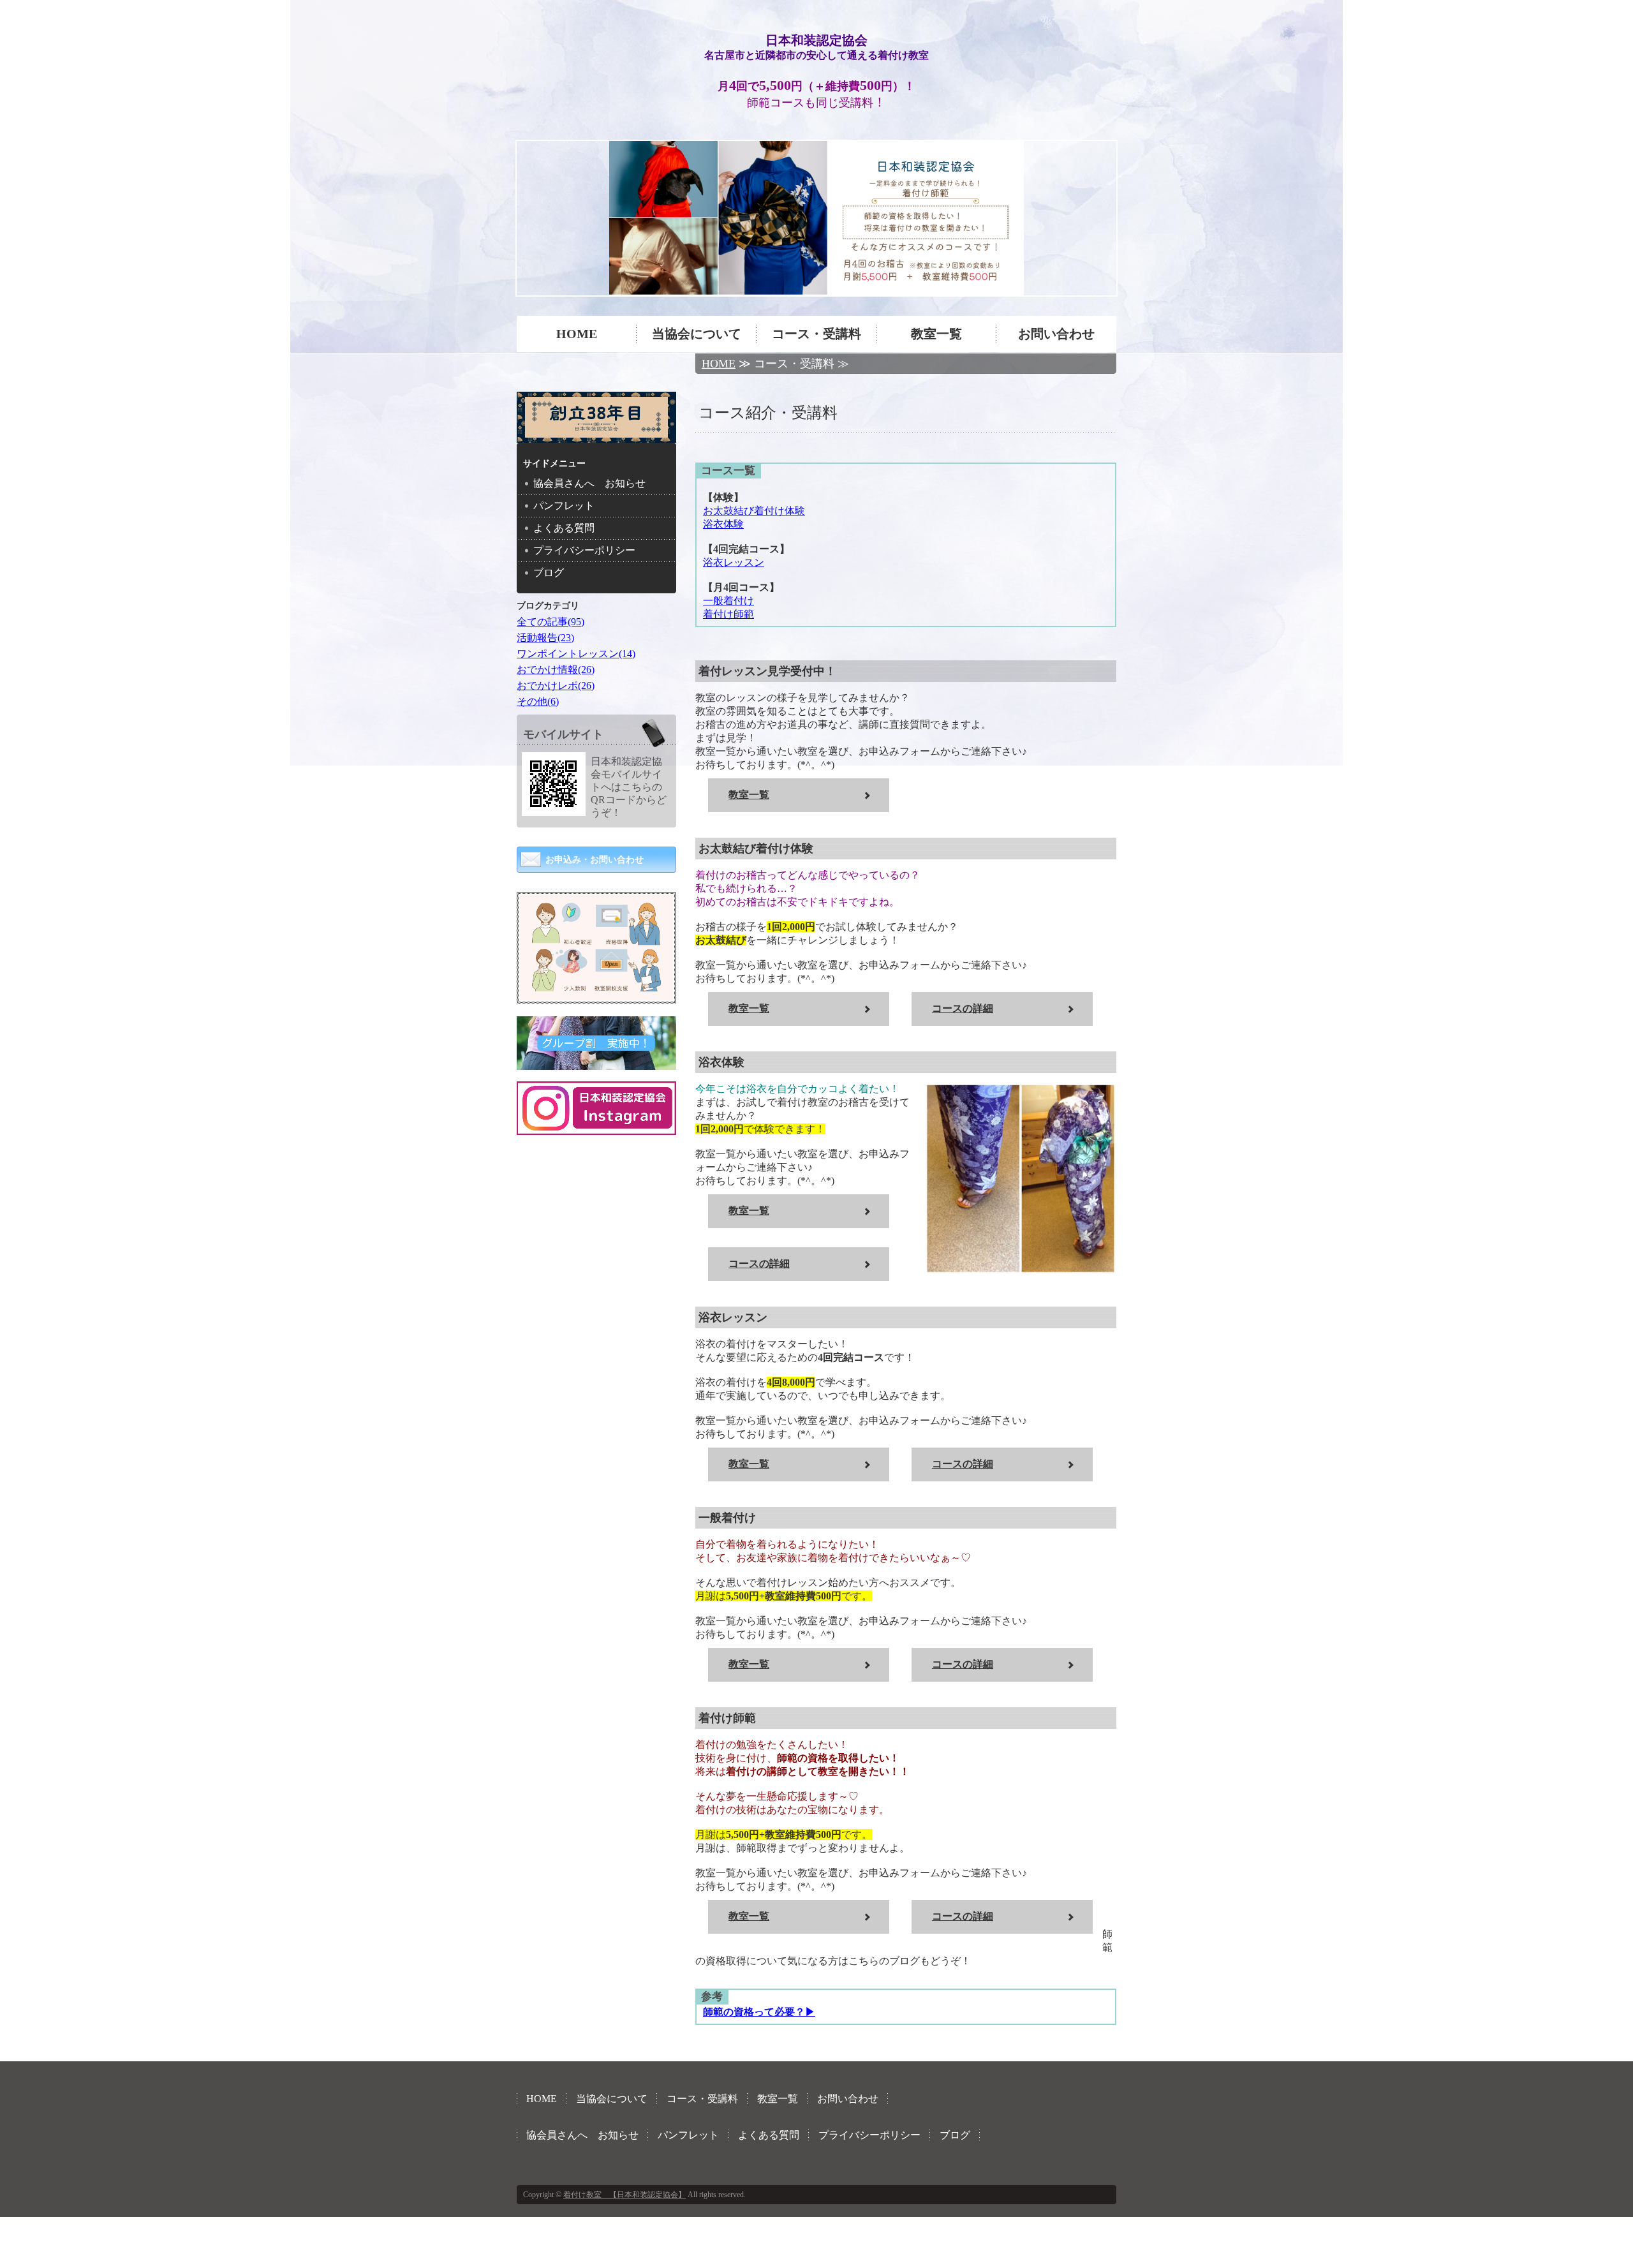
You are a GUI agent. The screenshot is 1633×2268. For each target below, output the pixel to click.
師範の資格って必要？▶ (759, 2012)
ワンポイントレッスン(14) (576, 654)
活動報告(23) (545, 638)
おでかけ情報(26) (556, 670)
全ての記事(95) (550, 622)
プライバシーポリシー (584, 550)
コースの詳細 (963, 1008)
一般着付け (728, 601)
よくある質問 (564, 528)
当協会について (697, 334)
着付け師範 (728, 614)
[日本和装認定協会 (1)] (816, 218)
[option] (816, 218)
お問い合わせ (1056, 334)
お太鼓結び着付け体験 (754, 511)
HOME (577, 334)
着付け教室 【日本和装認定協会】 (624, 2195)
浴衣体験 (723, 524)
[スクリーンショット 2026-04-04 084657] (596, 994)
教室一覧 (936, 334)
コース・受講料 (816, 334)
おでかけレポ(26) (556, 686)
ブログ (549, 573)
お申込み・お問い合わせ (595, 860)
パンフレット (564, 506)
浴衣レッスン (734, 562)
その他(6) (538, 701)
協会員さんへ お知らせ (589, 483)
